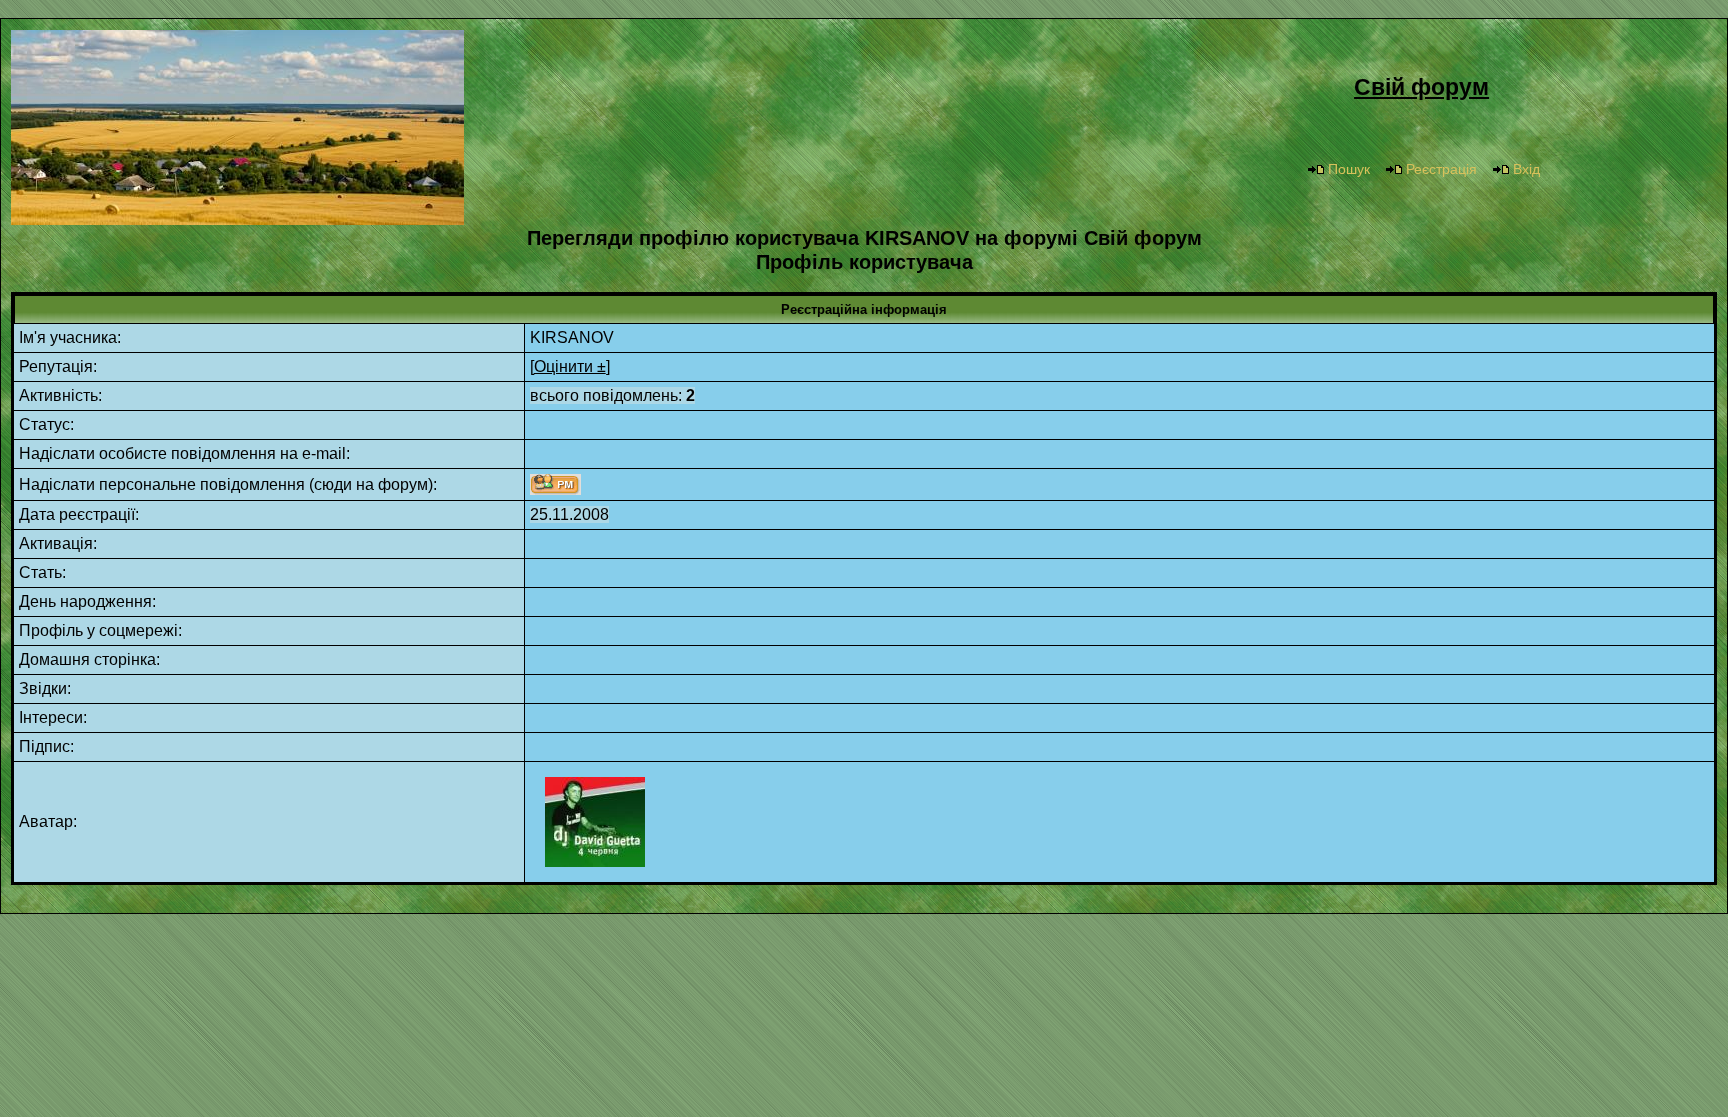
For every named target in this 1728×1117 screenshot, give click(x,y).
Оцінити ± (570, 366)
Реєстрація (1441, 169)
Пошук (1349, 169)
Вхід (1526, 169)
